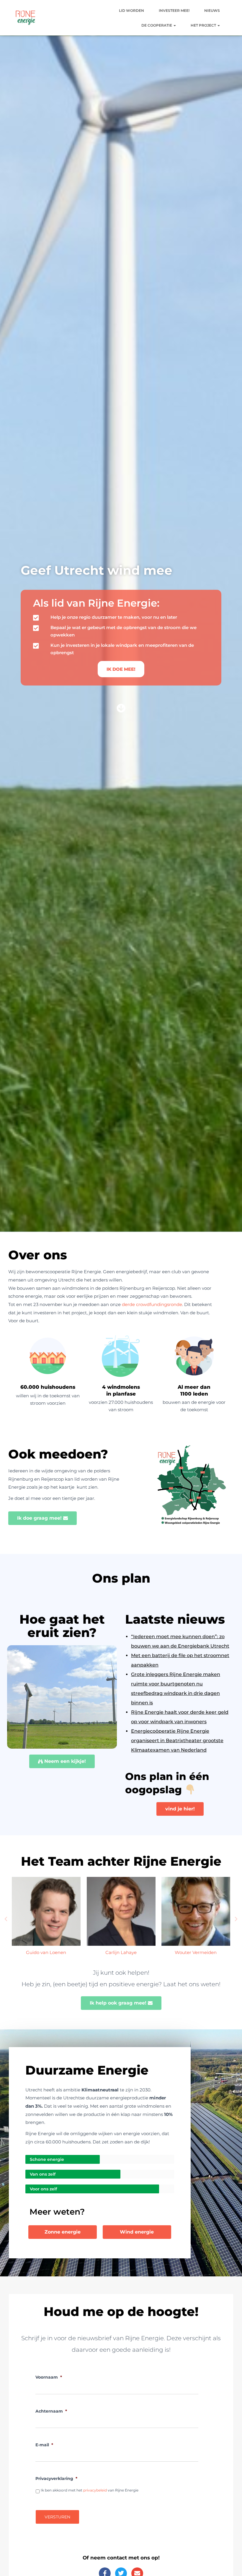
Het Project (204, 25)
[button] (174, 25)
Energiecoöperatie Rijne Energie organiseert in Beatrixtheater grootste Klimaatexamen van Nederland (177, 1741)
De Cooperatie (157, 25)
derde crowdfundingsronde (152, 1304)
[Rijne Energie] (26, 18)
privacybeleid (95, 2490)
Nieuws (212, 10)
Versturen (57, 2517)
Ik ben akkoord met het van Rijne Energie (90, 2490)
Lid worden (131, 10)
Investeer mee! (174, 10)
